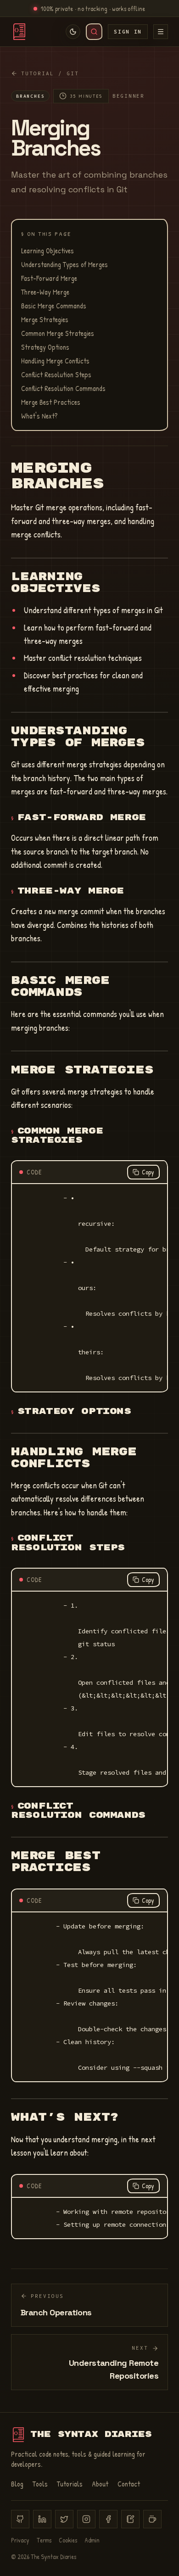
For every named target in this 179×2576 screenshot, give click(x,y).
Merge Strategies (45, 319)
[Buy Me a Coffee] (152, 2519)
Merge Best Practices (51, 402)
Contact (129, 2484)
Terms (44, 2540)
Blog (17, 2484)
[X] (64, 2519)
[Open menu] (161, 32)
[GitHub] (20, 2519)
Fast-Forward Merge (49, 278)
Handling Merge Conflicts (55, 361)
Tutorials (70, 2484)
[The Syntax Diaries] (19, 32)
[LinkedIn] (42, 2519)
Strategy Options (45, 347)
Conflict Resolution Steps (56, 374)
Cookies (68, 2540)
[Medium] (130, 2519)
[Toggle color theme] (73, 32)
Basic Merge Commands (54, 306)
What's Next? (39, 416)
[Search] (94, 32)
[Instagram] (86, 2519)
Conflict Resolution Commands (63, 388)
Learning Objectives (48, 251)
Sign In (128, 32)
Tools (40, 2484)
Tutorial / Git (50, 73)
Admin (92, 2540)
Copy (148, 1172)
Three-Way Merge (45, 292)
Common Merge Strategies (58, 333)
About (100, 2484)
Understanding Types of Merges (64, 264)
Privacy (20, 2540)
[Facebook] (108, 2519)
